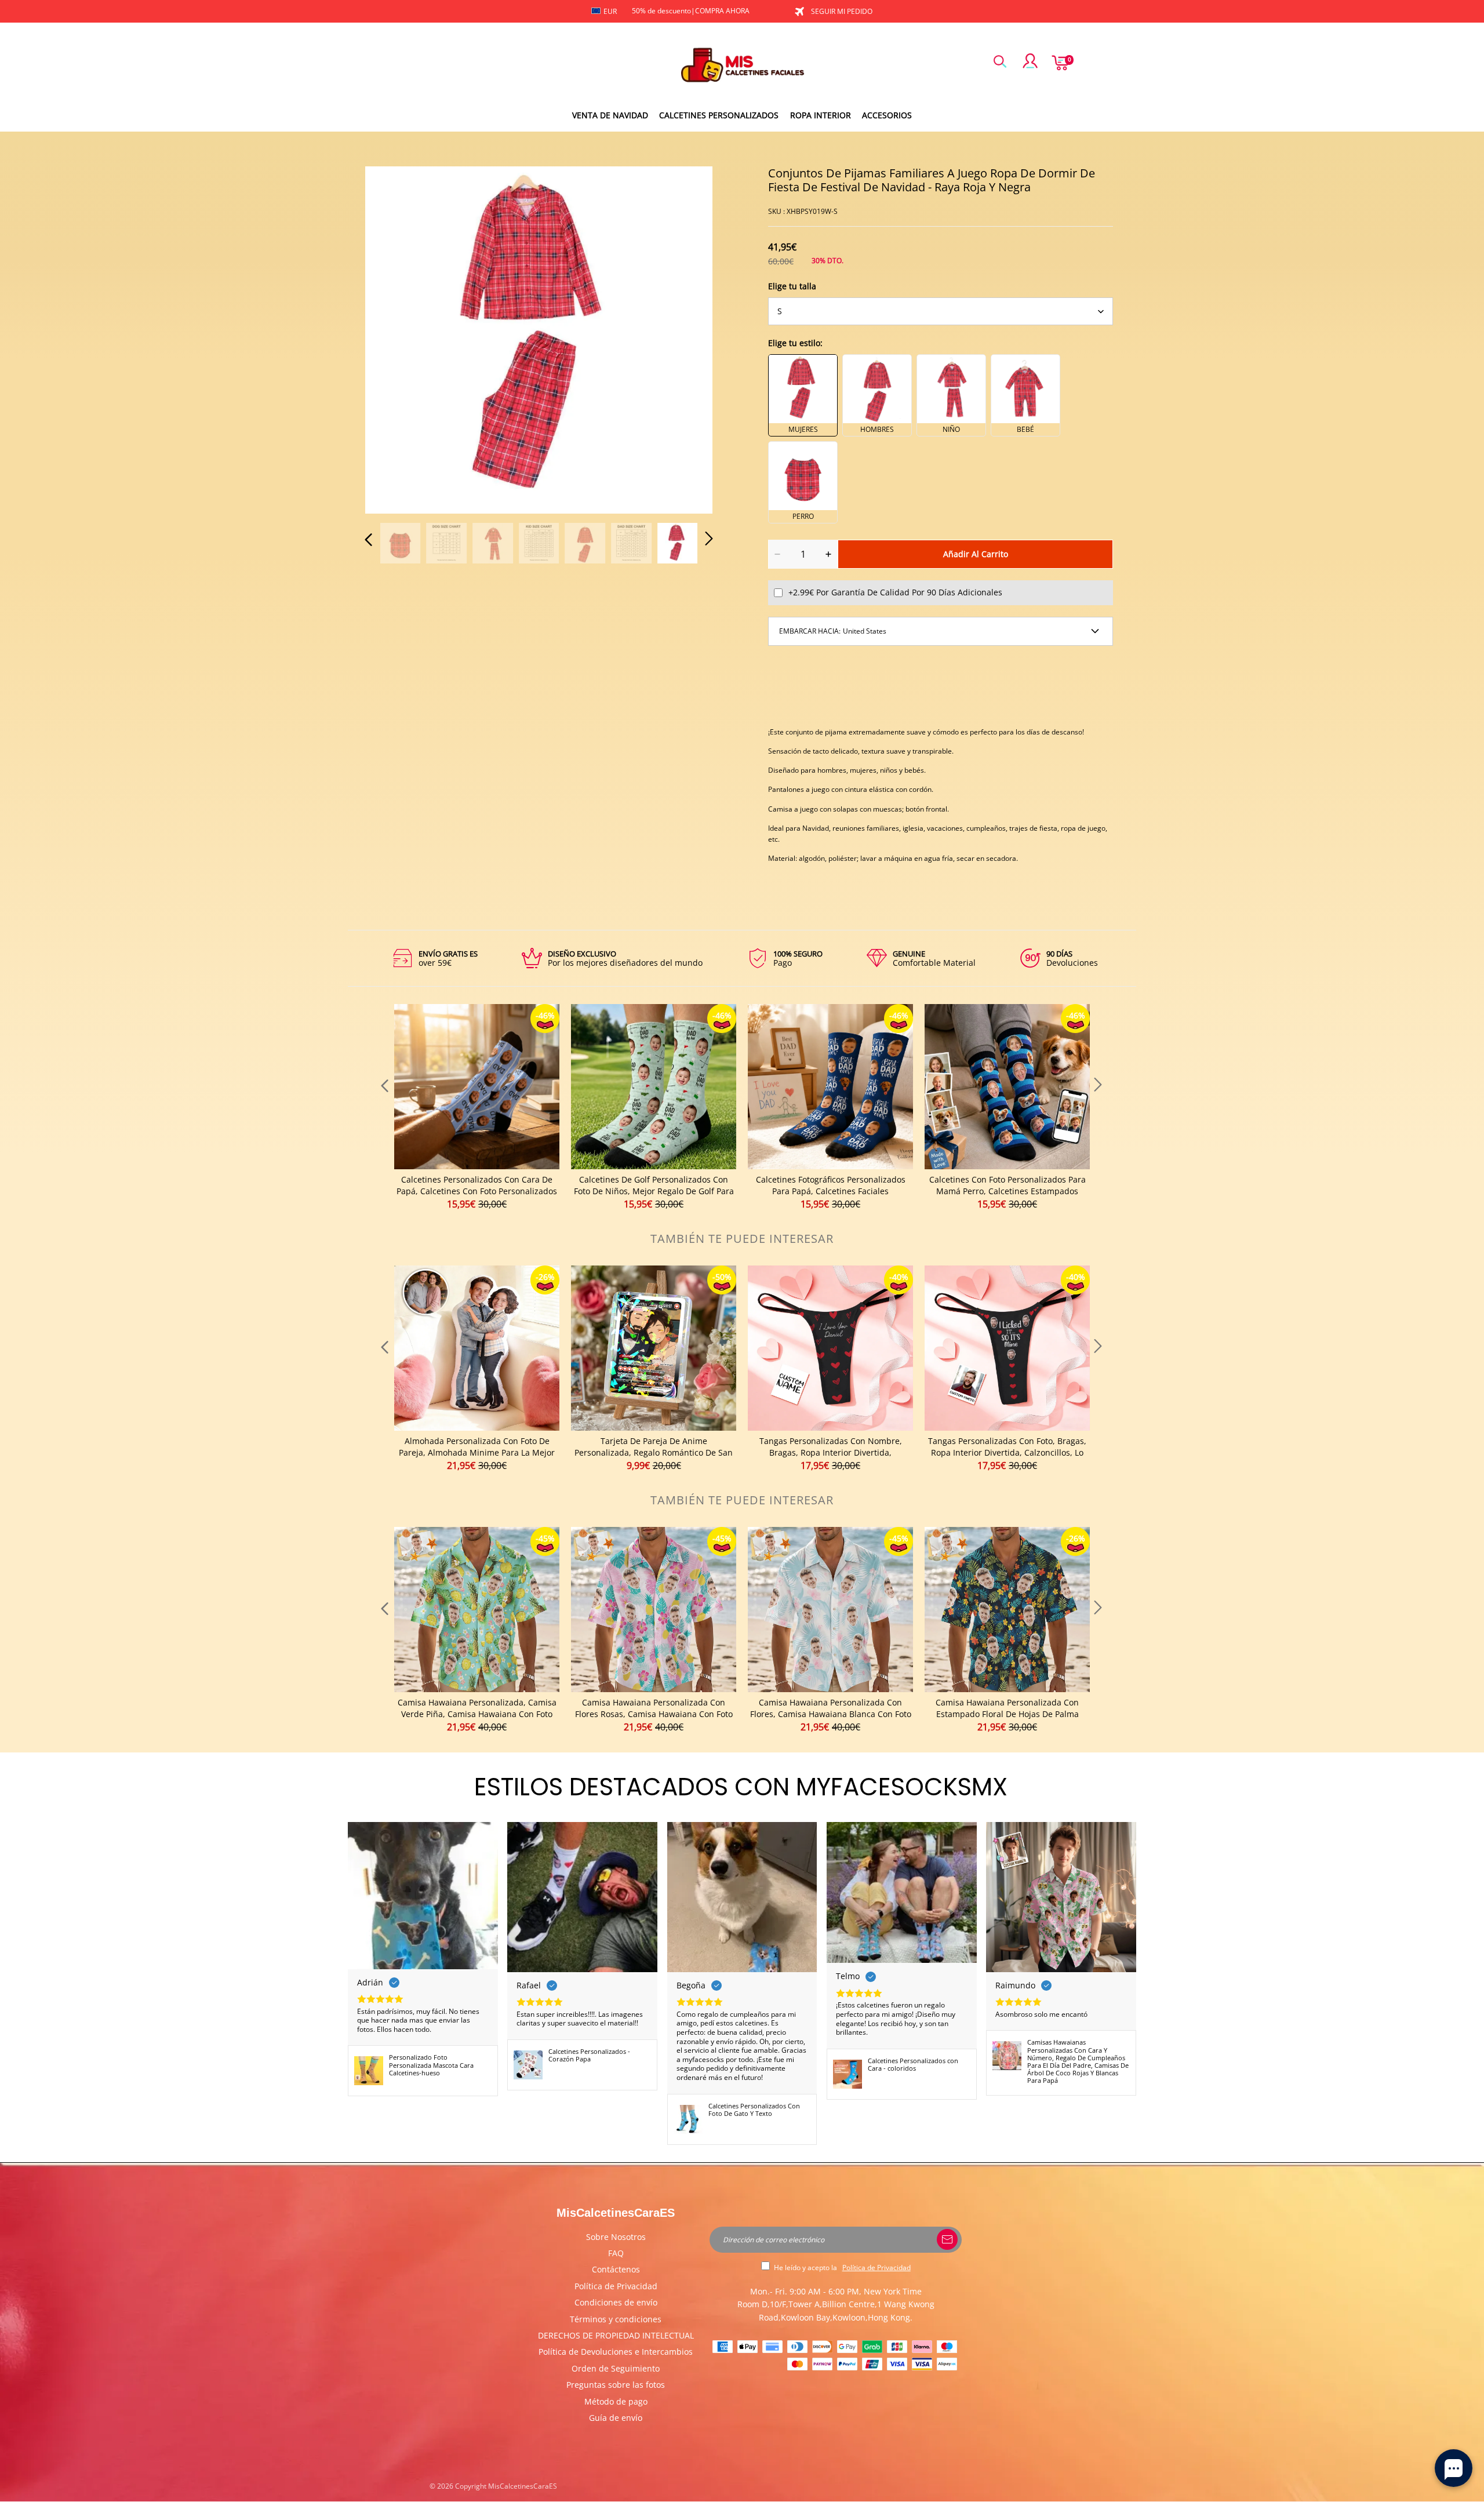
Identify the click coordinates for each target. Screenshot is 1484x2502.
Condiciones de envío (616, 2302)
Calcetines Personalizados (719, 115)
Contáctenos (616, 2269)
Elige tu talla (792, 286)
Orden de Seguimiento (616, 2368)
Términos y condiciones (616, 2319)
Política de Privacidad (616, 2286)
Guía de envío (616, 2418)
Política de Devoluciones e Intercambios (616, 2352)
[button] (392, 338)
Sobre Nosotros (616, 2237)
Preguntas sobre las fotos (616, 2385)
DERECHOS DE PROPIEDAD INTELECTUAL (616, 2335)
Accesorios (887, 115)
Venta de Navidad (610, 115)
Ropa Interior (821, 115)
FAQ (616, 2253)
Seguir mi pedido (842, 11)
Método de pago (616, 2401)
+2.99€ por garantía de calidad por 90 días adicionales (895, 592)
